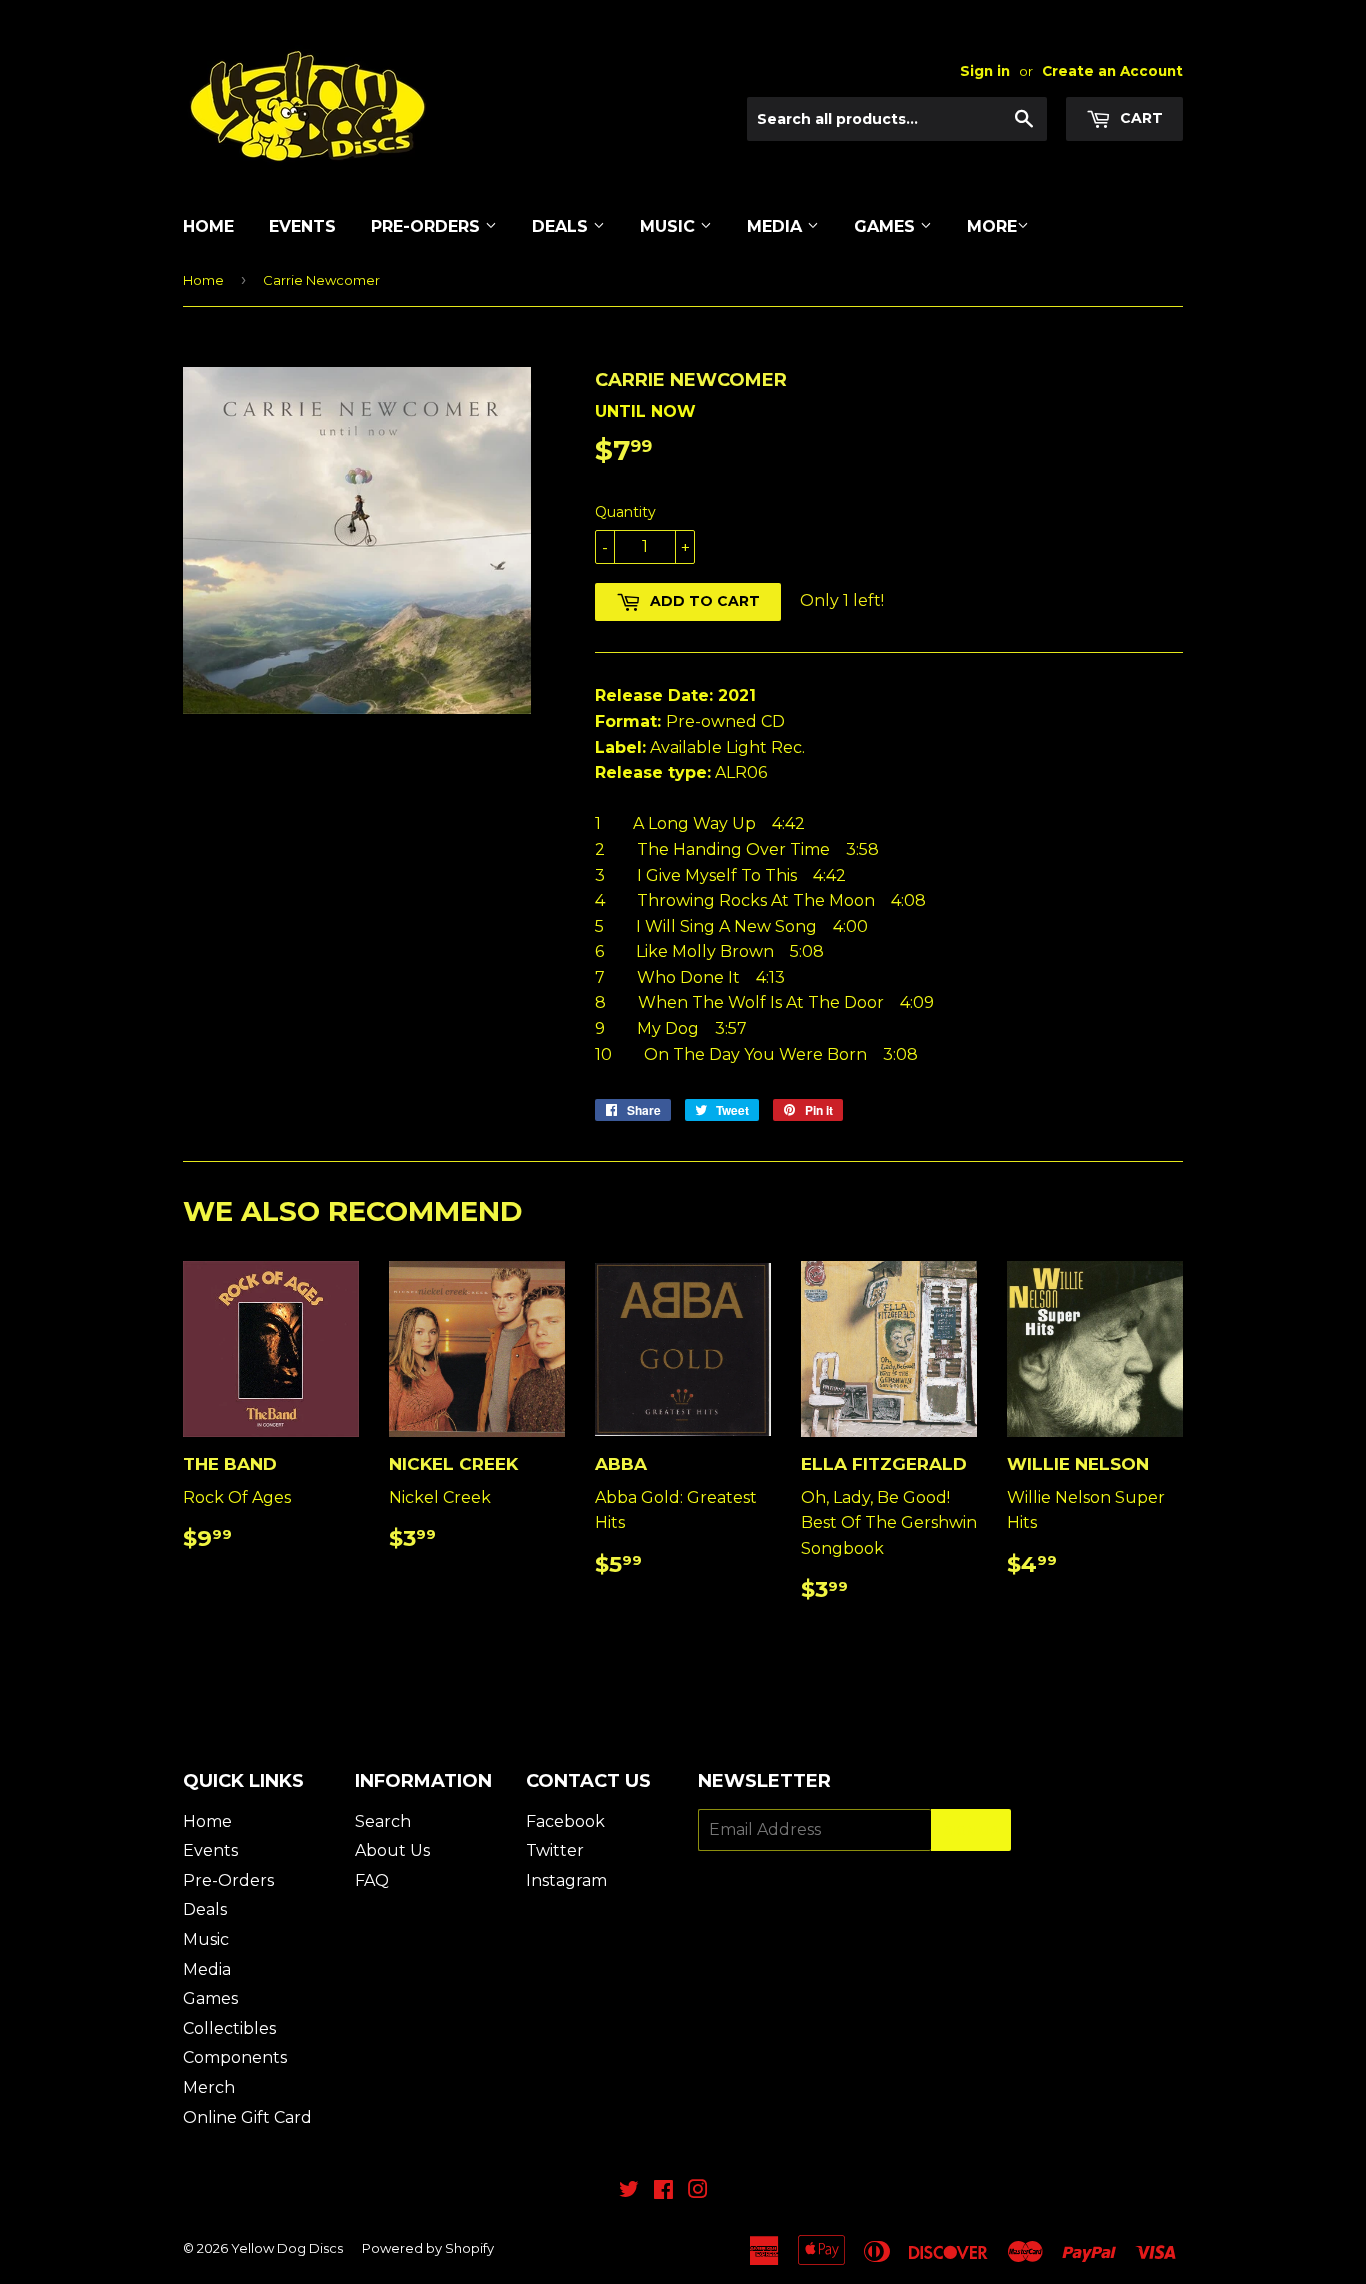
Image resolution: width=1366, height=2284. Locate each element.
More (992, 226)
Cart (1139, 118)
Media (777, 226)
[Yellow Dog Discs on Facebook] (663, 2191)
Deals (562, 226)
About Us (392, 1850)
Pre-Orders (428, 226)
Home (208, 226)
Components (235, 2057)
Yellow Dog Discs (287, 2248)
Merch (209, 2087)
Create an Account (1112, 71)
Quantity (625, 512)
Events (302, 226)
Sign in (985, 71)
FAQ (372, 1880)
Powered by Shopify (428, 2248)
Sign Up (971, 1830)
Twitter (555, 1850)
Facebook (565, 1821)
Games (887, 226)
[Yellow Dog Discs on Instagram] (698, 2191)
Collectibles (229, 2028)
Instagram (566, 1880)
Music (670, 226)
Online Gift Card (247, 2117)
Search (383, 1821)
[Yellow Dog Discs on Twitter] (629, 2191)
